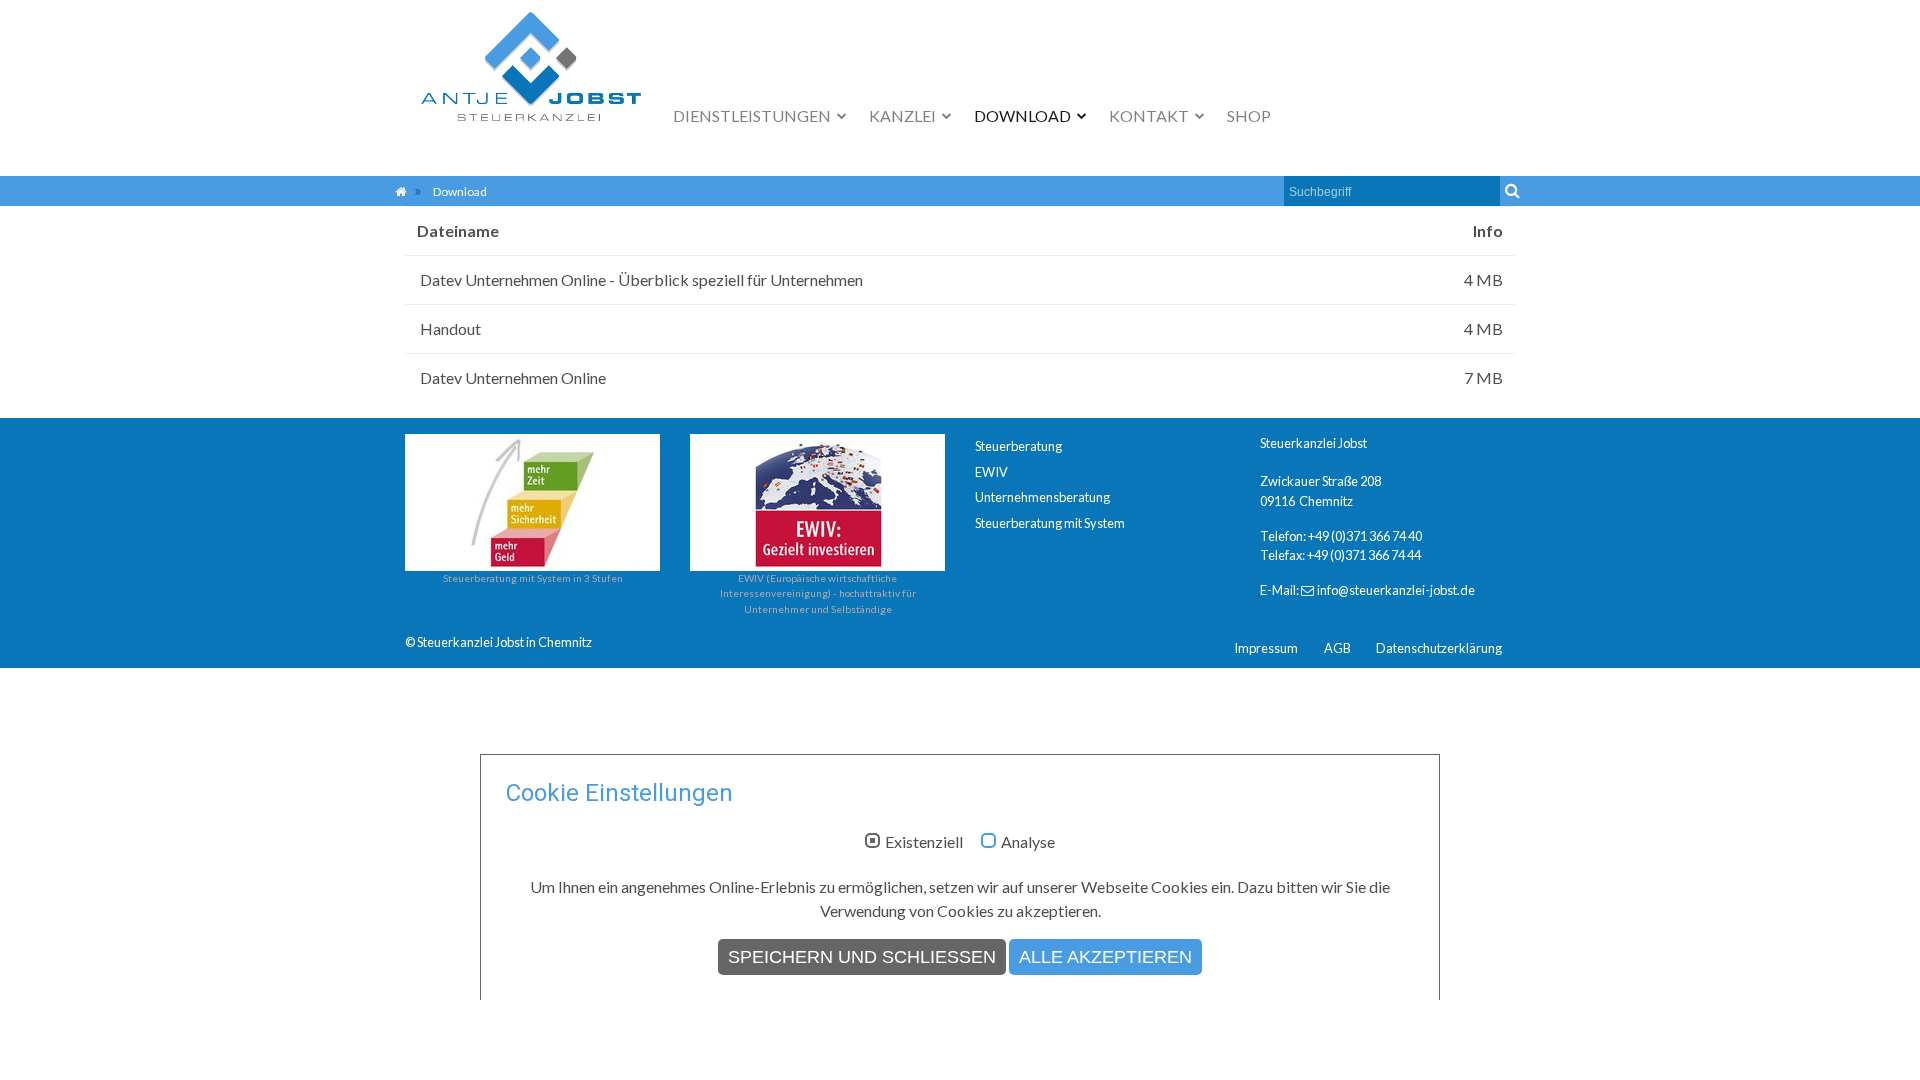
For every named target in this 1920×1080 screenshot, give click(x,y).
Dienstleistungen (753, 115)
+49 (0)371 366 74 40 (1365, 536)
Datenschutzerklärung (1439, 648)
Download (1024, 115)
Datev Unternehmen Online (511, 377)
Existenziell (924, 842)
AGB (1337, 648)
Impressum (1266, 648)
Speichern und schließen (862, 957)
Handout (449, 328)
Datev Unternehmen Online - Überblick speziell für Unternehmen (640, 279)
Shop (1249, 115)
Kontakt (1150, 115)
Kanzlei (904, 115)
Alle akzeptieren (1105, 957)
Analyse (1028, 842)
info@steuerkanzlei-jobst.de (1396, 590)
